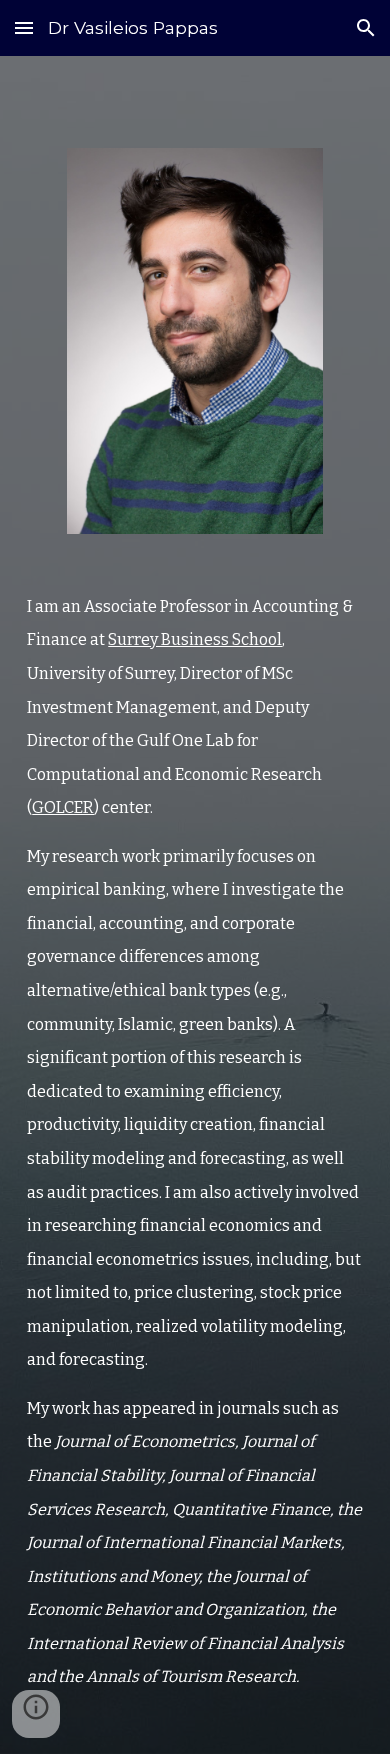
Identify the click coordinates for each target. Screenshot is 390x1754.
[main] (195, 1142)
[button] (24, 27)
